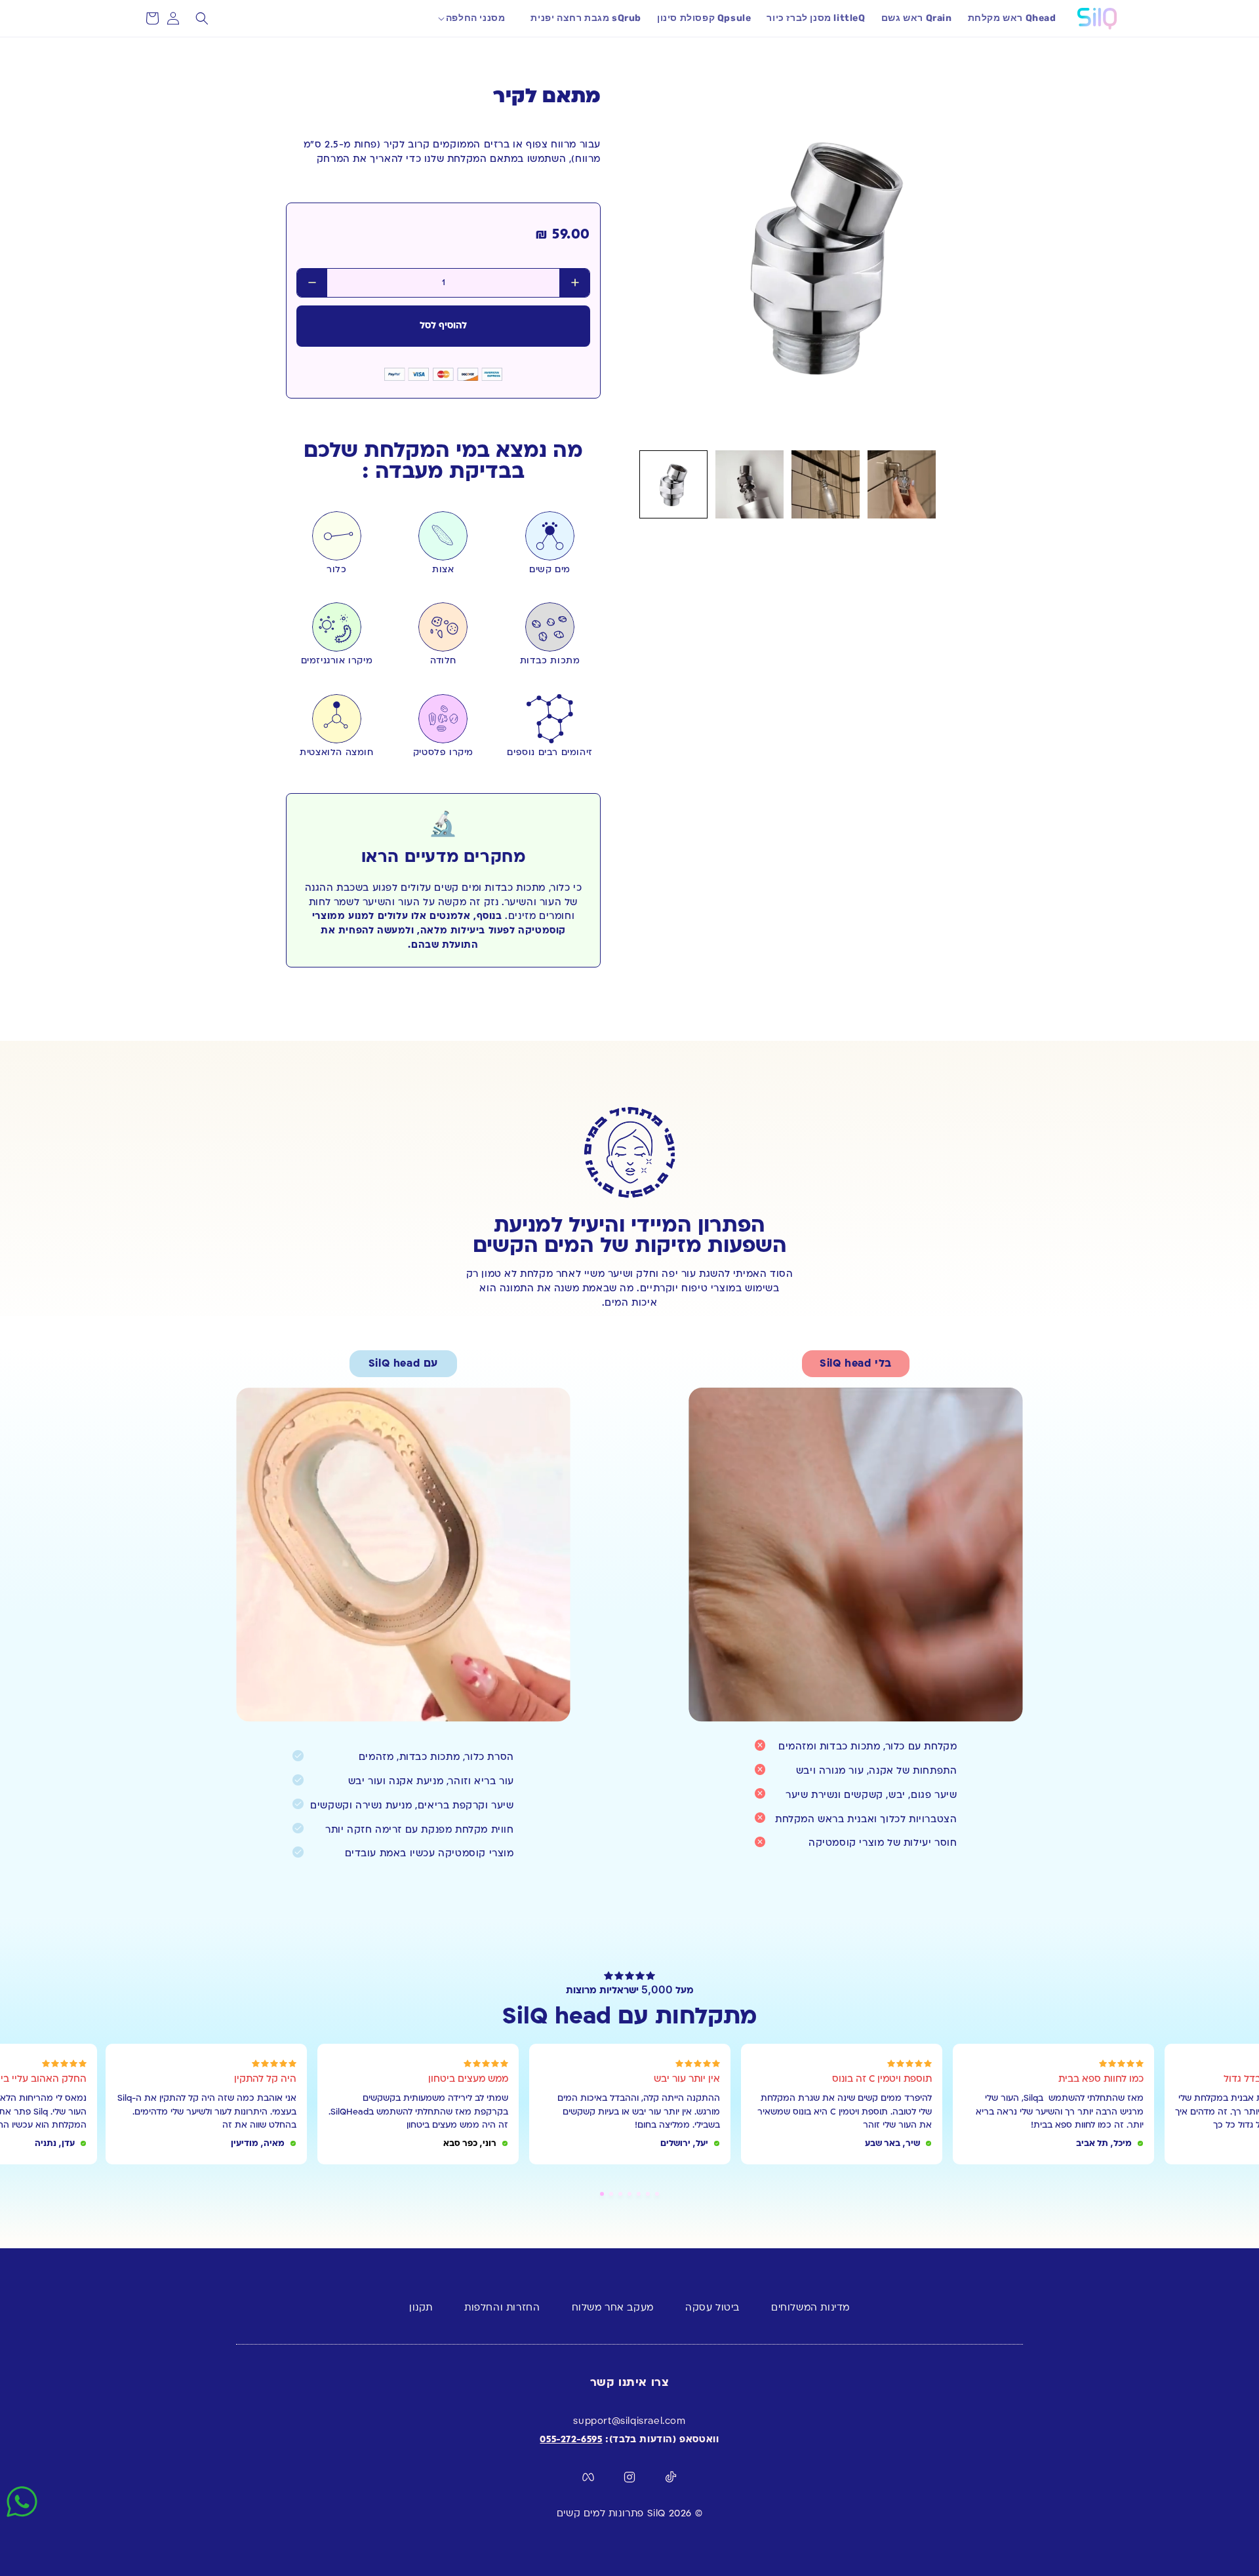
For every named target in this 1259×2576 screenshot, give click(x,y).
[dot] (602, 2194)
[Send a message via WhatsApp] (22, 2502)
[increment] (575, 283)
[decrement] (312, 283)
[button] (481, 18)
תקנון (421, 2308)
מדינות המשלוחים (810, 2308)
